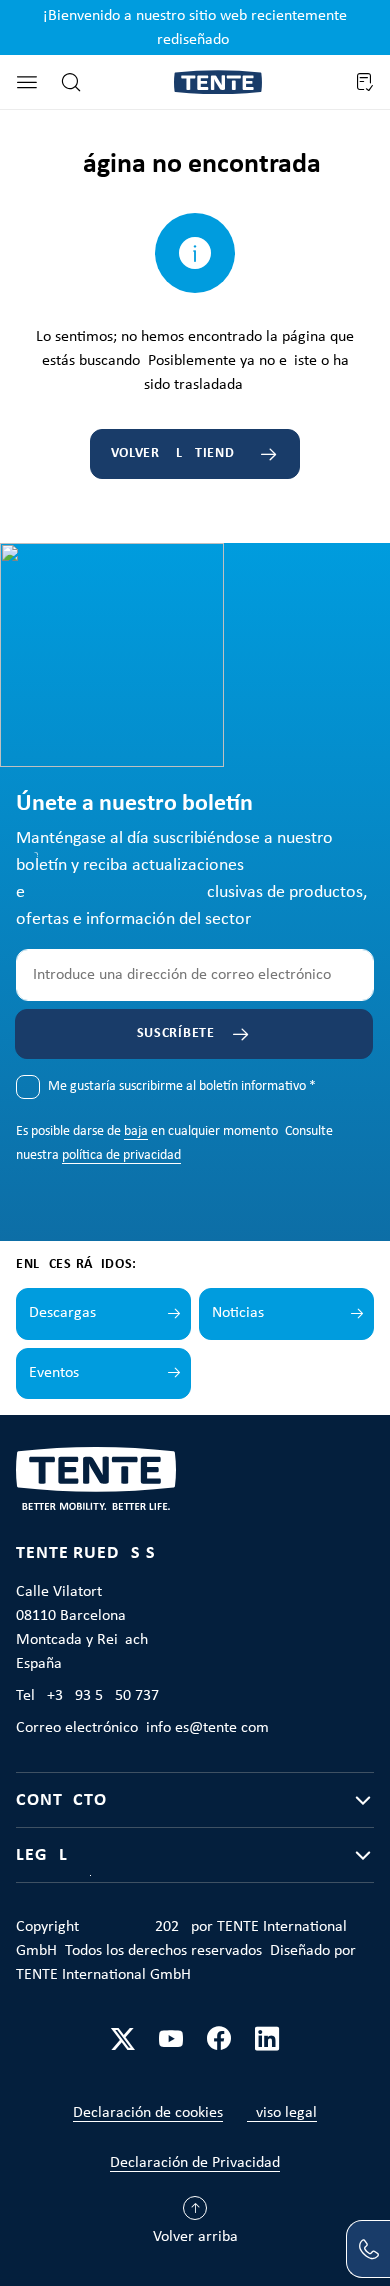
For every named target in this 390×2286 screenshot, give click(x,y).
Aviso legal (282, 2113)
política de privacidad (121, 1155)
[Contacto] (368, 2249)
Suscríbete (176, 1033)
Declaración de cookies (148, 2113)
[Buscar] (71, 82)
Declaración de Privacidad (195, 2163)
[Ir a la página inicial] (218, 82)
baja (136, 1131)
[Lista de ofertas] (364, 82)
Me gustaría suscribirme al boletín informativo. (182, 1086)
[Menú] (27, 82)
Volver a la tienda (177, 453)
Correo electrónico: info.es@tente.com (142, 1728)
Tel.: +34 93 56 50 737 (87, 1696)
